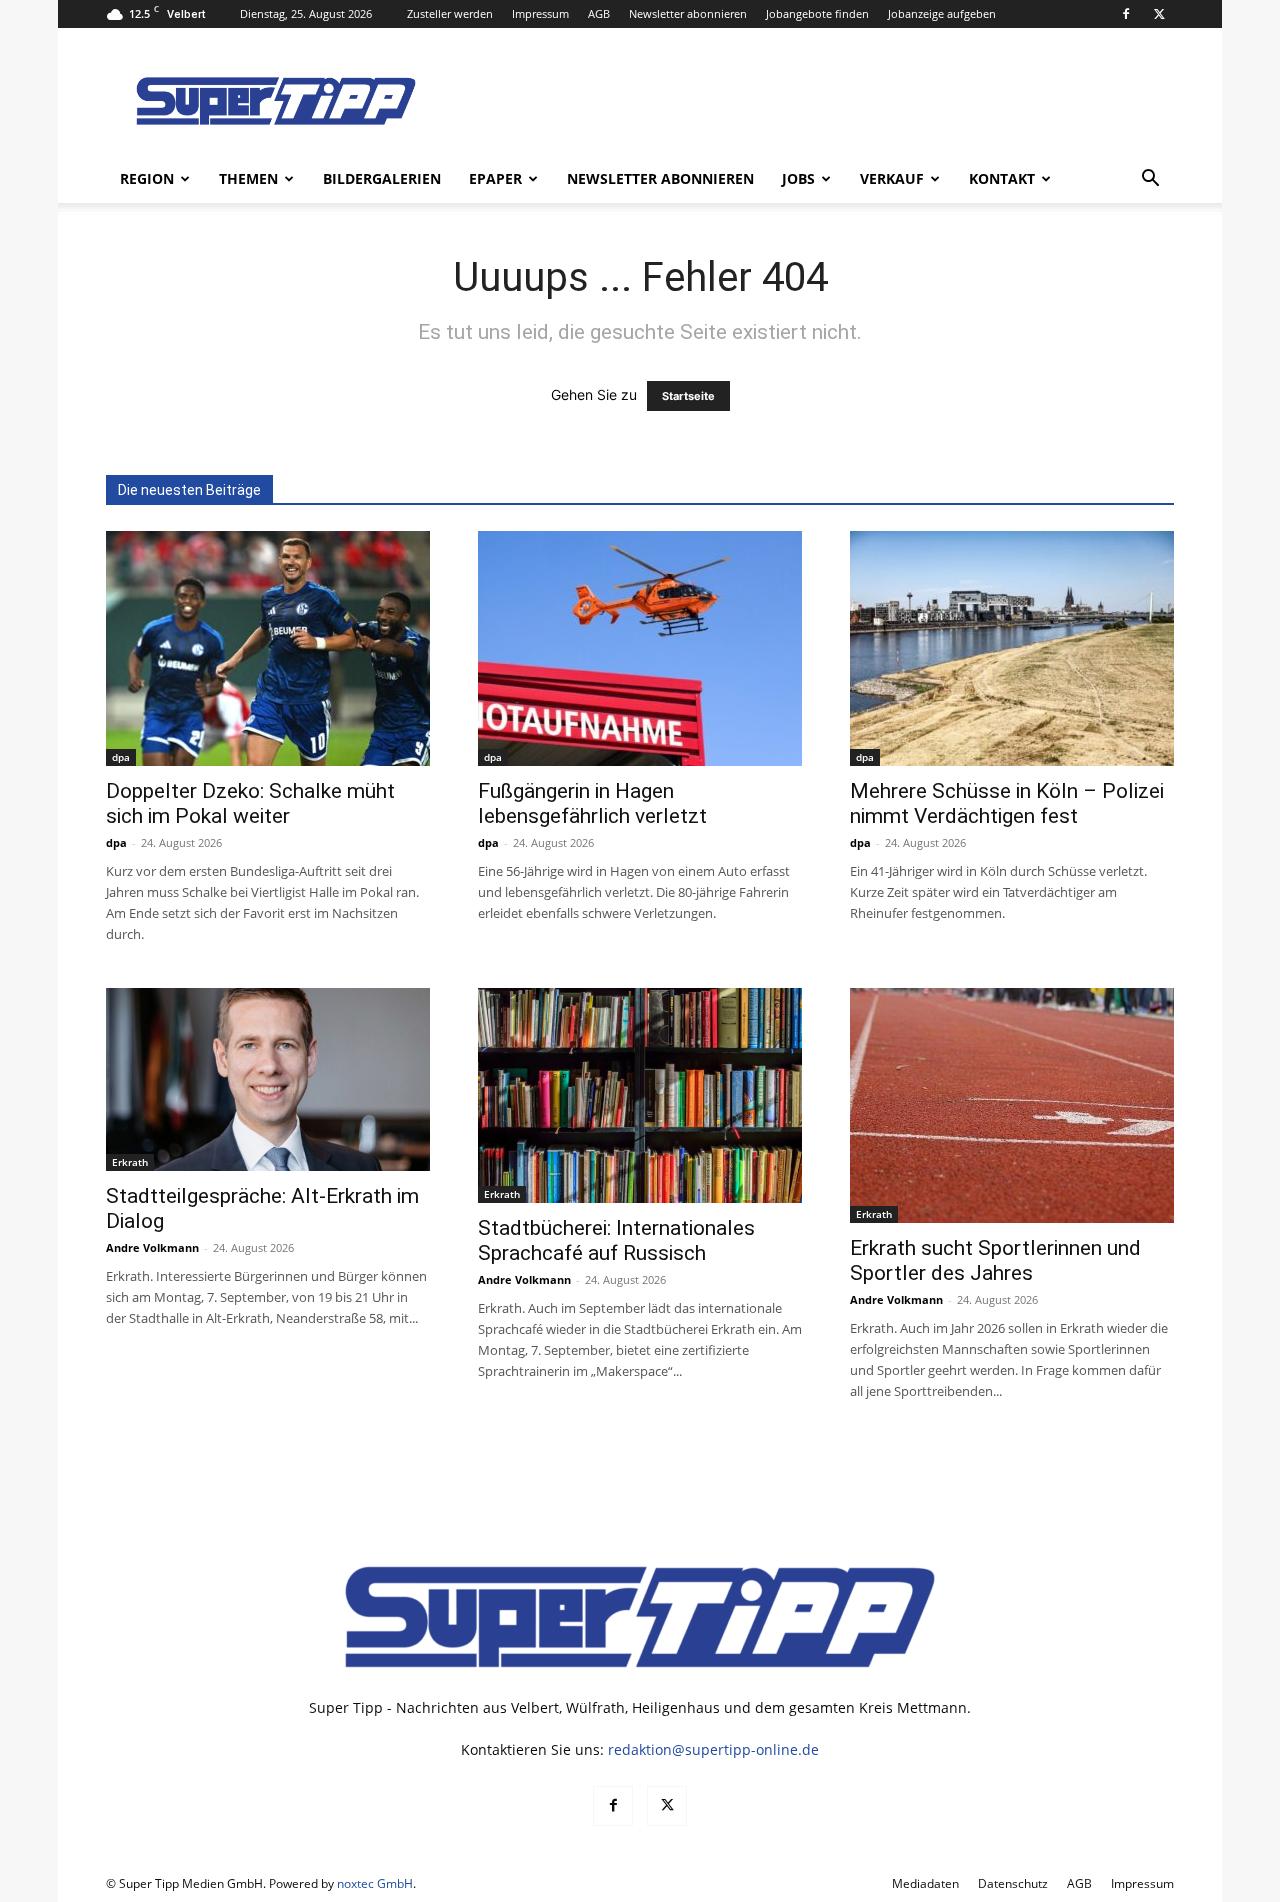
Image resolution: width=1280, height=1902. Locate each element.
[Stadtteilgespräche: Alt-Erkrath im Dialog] (268, 1079)
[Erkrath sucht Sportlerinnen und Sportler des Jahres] (1012, 1105)
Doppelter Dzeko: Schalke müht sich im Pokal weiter (250, 803)
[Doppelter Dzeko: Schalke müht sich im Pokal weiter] (268, 648)
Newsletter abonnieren (688, 13)
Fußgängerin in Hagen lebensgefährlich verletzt (592, 803)
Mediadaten (925, 1883)
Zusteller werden (450, 13)
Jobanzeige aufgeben (942, 13)
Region (147, 178)
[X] (1159, 14)
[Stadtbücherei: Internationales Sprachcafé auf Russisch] (640, 1095)
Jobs (798, 178)
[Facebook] (1126, 14)
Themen (248, 178)
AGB (599, 13)
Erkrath (130, 1162)
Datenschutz (1013, 1883)
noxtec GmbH (375, 1883)
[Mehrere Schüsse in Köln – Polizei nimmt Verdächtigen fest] (1012, 648)
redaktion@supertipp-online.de (713, 1749)
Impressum (540, 13)
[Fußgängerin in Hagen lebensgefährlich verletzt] (640, 648)
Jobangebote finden (817, 13)
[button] (1150, 180)
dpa (121, 757)
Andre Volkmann (152, 1247)
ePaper (495, 178)
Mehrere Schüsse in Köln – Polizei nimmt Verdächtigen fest (1007, 803)
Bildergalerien (382, 178)
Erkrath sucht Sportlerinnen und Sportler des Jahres (995, 1260)
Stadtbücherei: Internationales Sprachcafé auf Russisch (616, 1240)
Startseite (688, 396)
